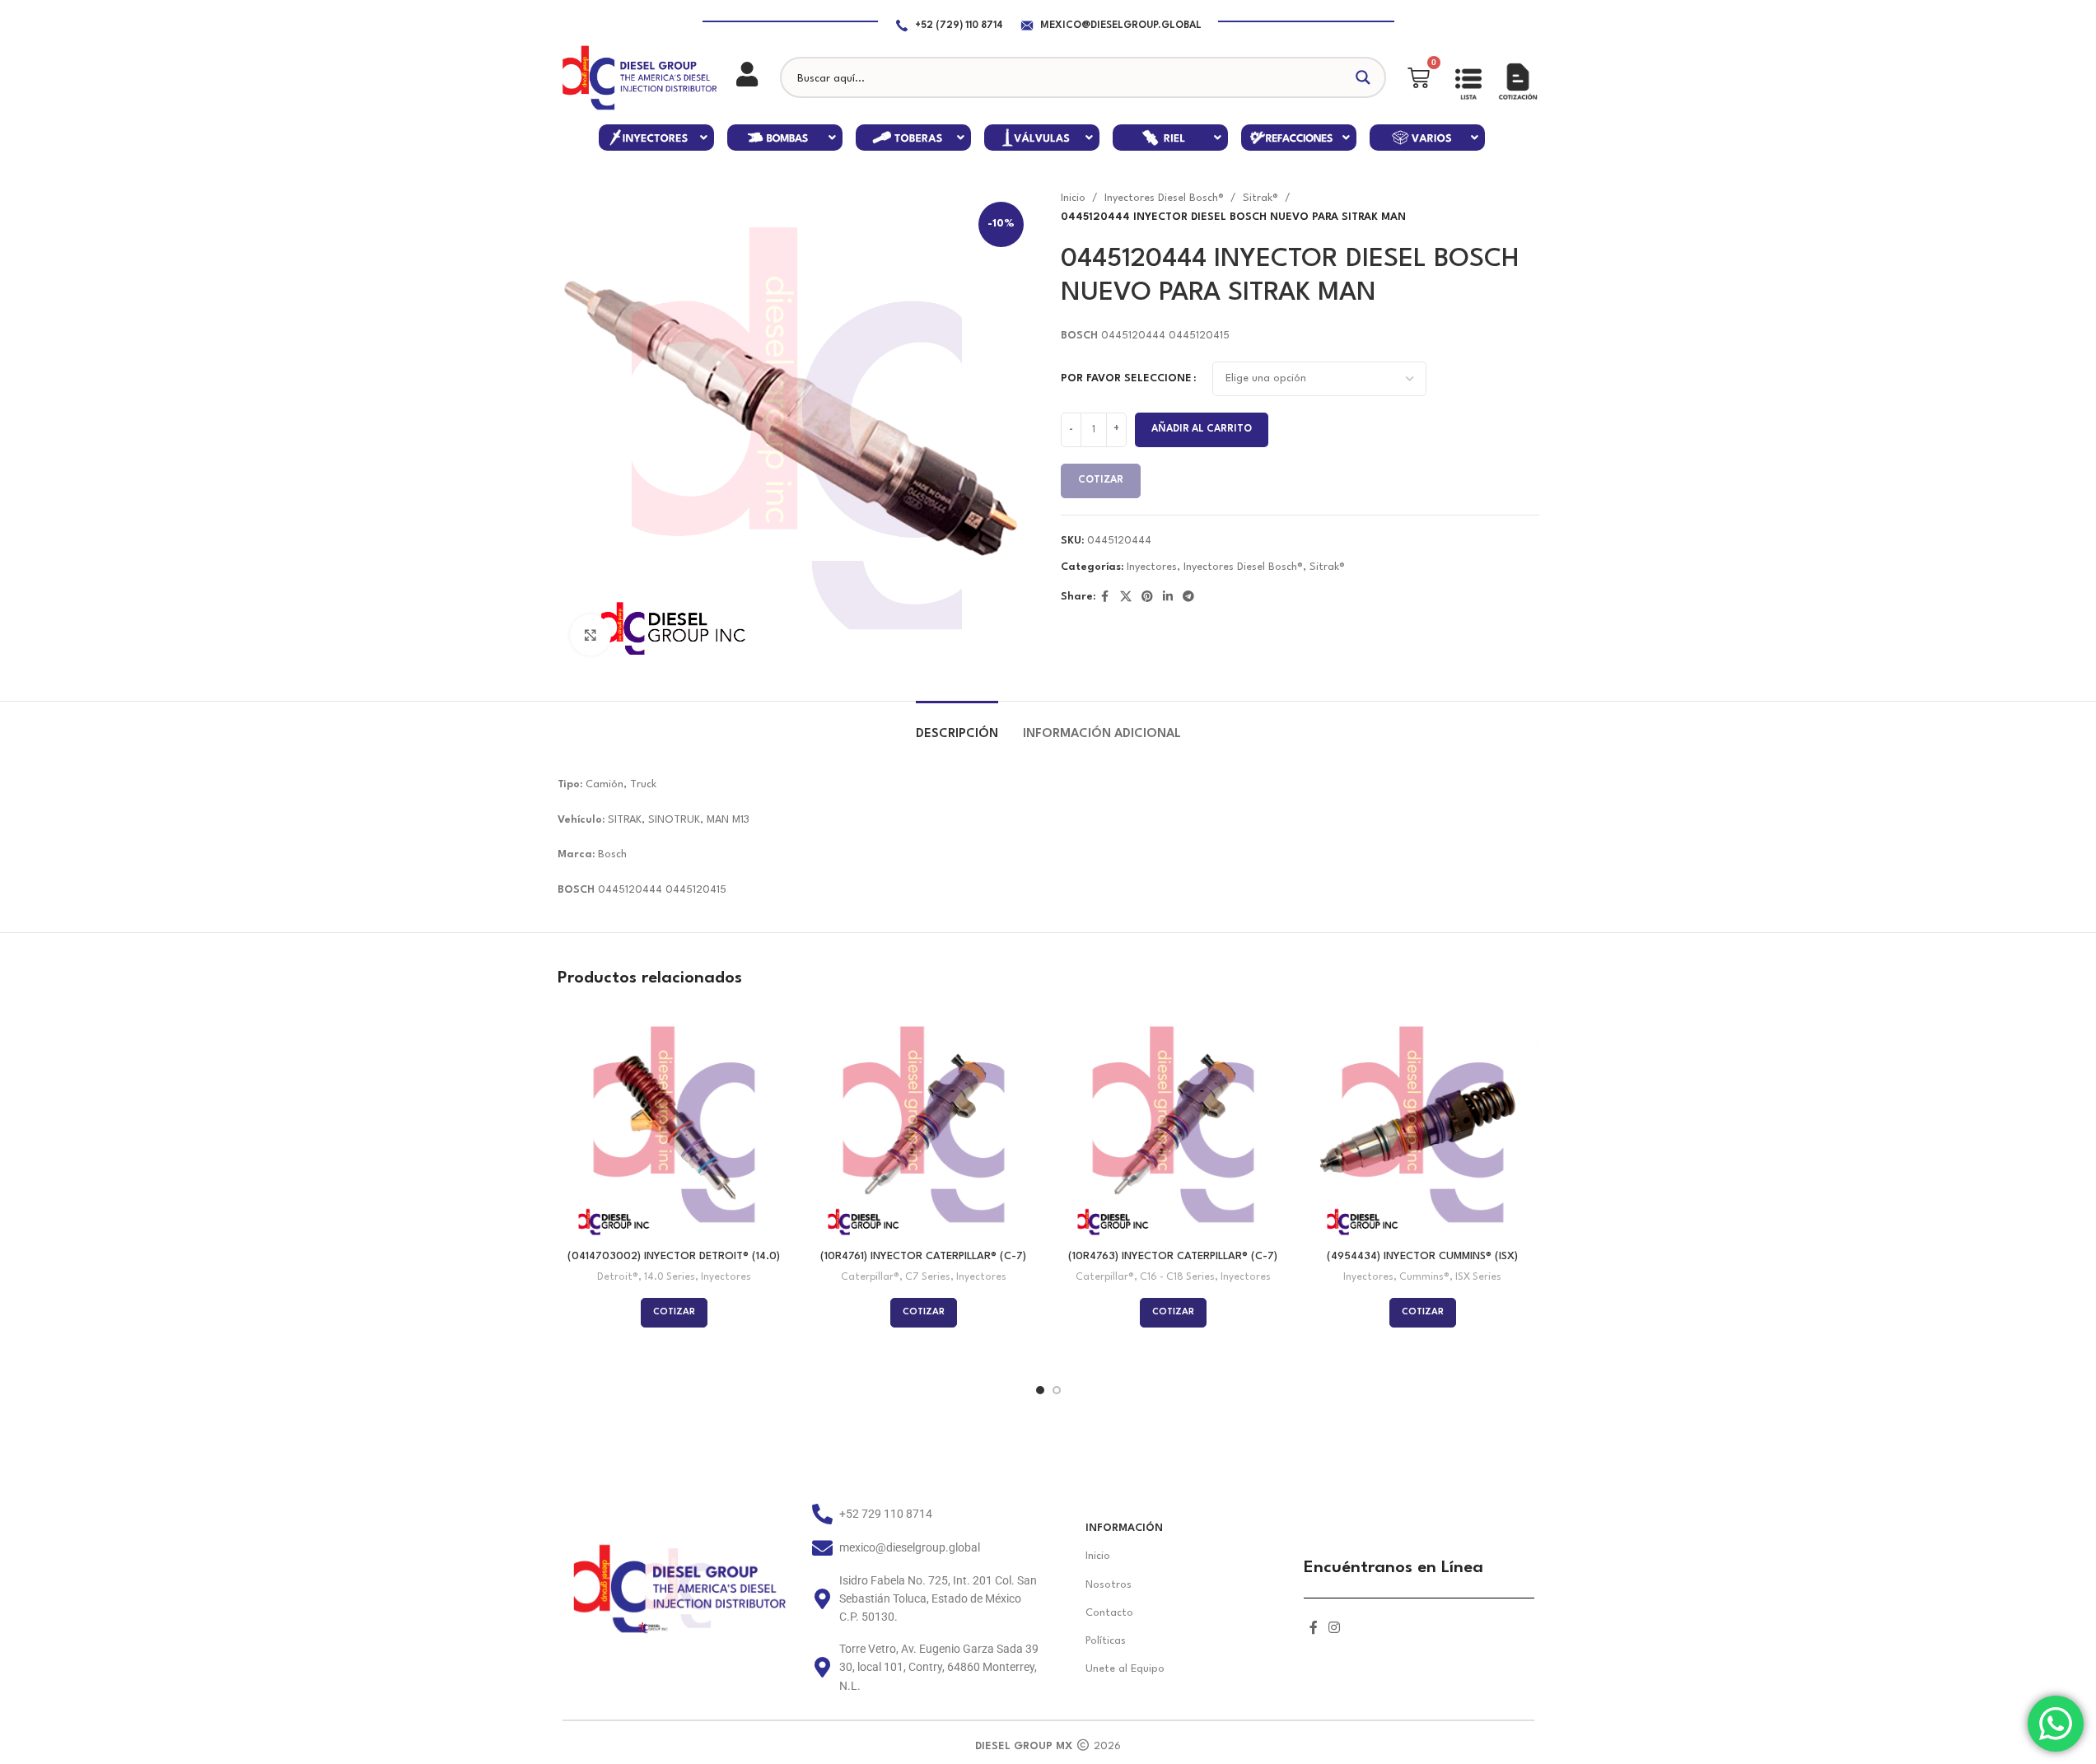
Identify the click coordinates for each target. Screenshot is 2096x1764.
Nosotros (1109, 1585)
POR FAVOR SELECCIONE (1126, 378)
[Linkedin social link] (1168, 597)
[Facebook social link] (1105, 597)
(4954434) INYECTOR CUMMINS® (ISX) (1422, 1256)
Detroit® (618, 1277)
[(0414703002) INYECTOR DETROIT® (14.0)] (674, 1125)
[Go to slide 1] (1040, 1390)
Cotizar (1101, 480)
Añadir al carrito (1202, 429)
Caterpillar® (870, 1277)
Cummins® (1424, 1277)
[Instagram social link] (1335, 1629)
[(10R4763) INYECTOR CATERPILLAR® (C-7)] (1173, 1125)
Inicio (1073, 198)
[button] (656, 138)
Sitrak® (1260, 198)
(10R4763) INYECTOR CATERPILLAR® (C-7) (1173, 1256)
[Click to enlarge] (591, 635)
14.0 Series (670, 1277)
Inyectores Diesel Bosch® (1164, 198)
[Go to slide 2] (1057, 1390)
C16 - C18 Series (1177, 1277)
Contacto (1109, 1613)
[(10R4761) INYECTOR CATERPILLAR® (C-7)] (924, 1125)
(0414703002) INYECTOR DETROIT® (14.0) (674, 1256)
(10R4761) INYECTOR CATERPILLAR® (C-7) (923, 1256)
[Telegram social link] (1188, 597)
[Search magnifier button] (1365, 77)
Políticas (1106, 1641)
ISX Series (1478, 1277)
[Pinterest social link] (1147, 597)
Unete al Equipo (1125, 1669)
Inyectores (1152, 567)
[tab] (957, 726)
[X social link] (1126, 597)
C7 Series (928, 1277)
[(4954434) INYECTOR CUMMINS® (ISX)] (1423, 1125)
